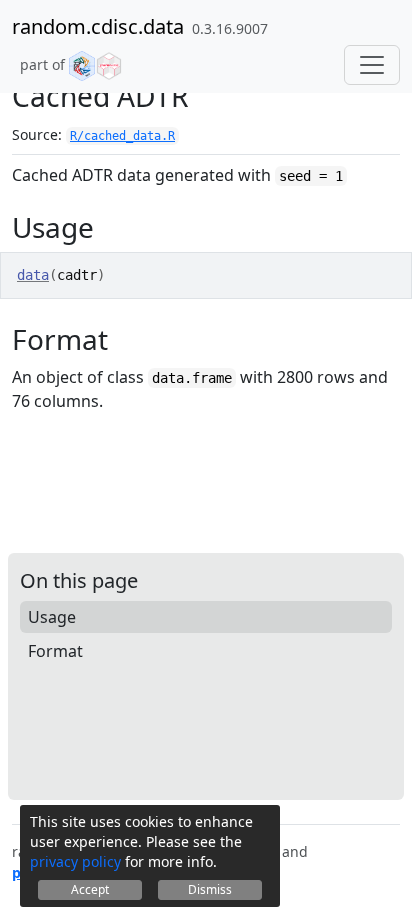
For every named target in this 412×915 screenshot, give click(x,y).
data (33, 275)
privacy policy (75, 861)
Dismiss (210, 889)
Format (55, 651)
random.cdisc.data (98, 26)
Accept (90, 889)
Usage (52, 617)
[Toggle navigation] (372, 65)
